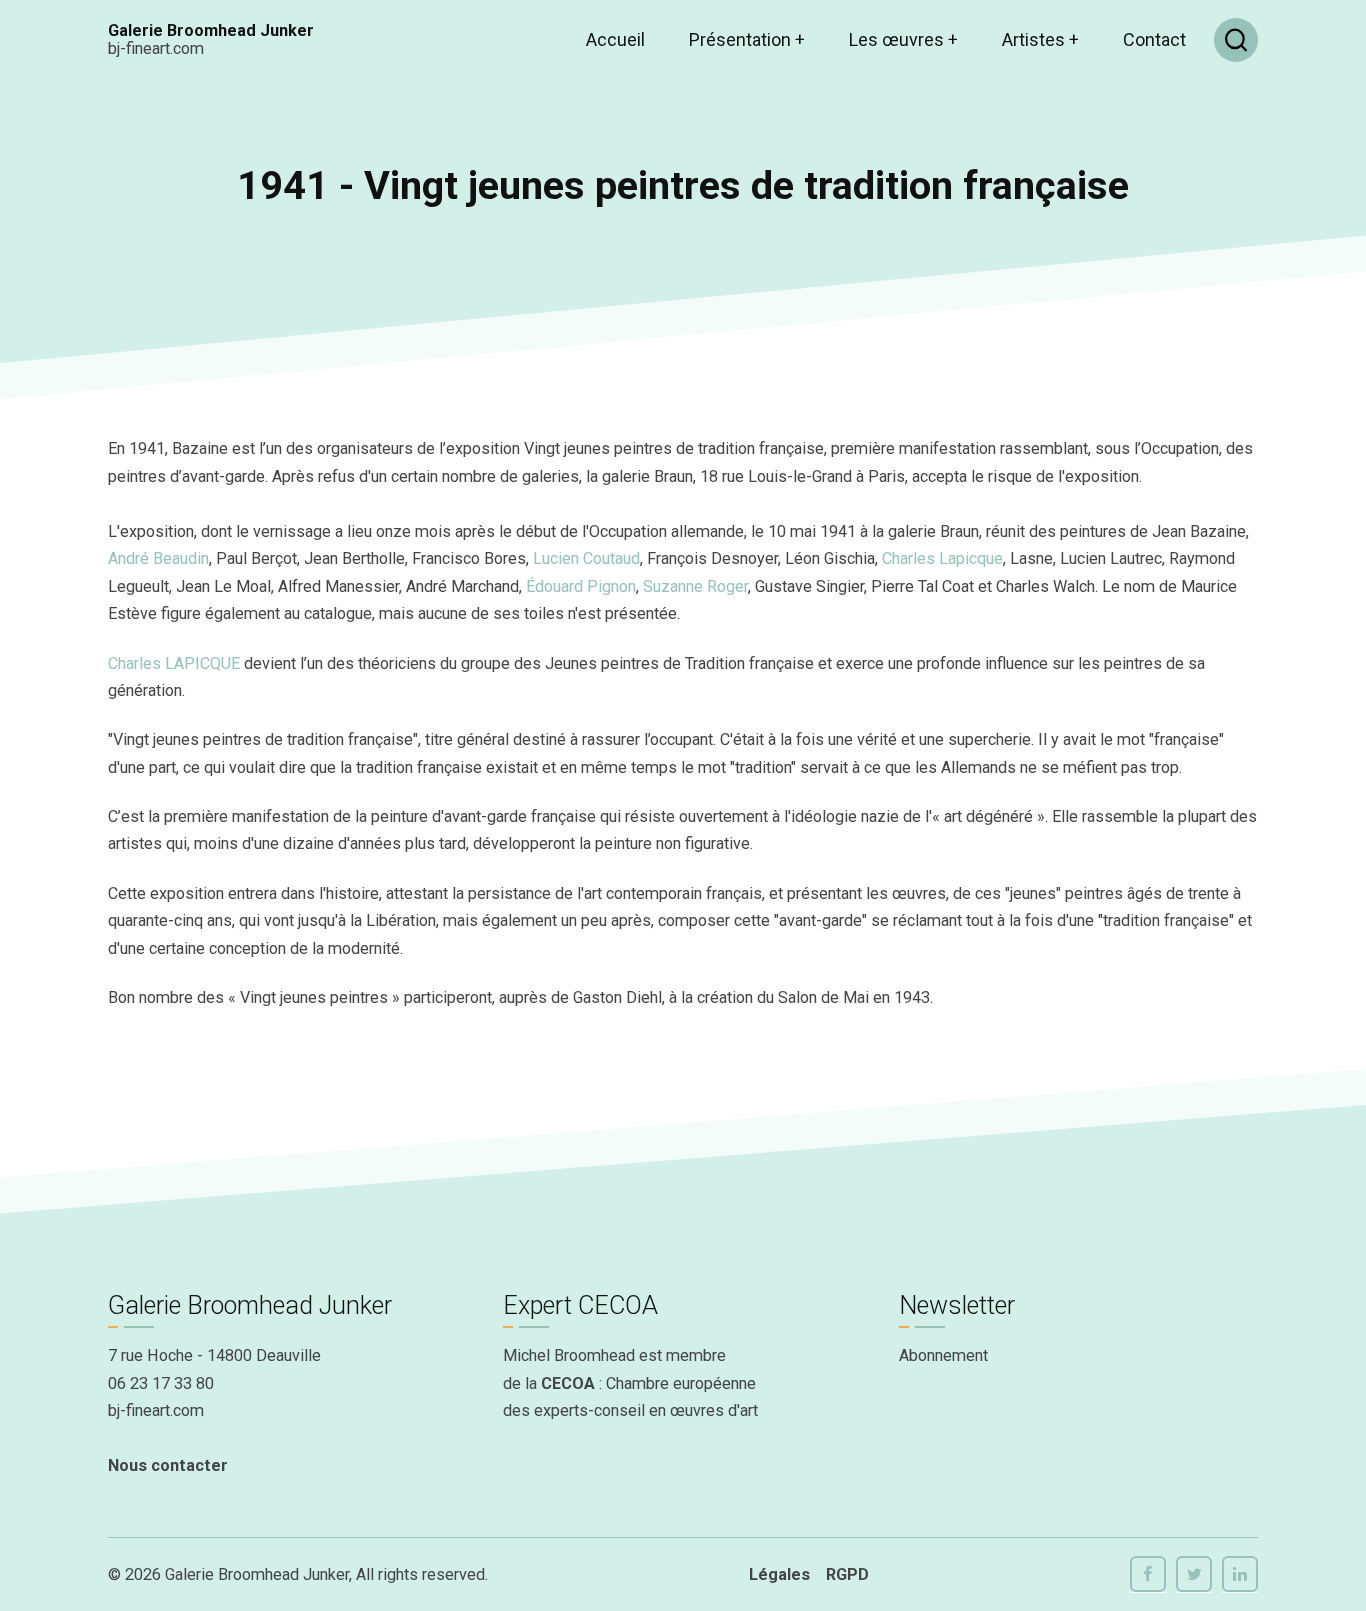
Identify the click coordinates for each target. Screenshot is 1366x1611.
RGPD (847, 1574)
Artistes (1040, 39)
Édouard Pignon (581, 586)
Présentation (747, 39)
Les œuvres (903, 39)
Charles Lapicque (942, 558)
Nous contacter (168, 1465)
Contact (1154, 39)
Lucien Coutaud (586, 558)
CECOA (568, 1383)
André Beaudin (158, 558)
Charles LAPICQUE (174, 663)
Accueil (615, 39)
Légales (779, 1574)
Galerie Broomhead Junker (211, 30)
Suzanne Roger (695, 586)
